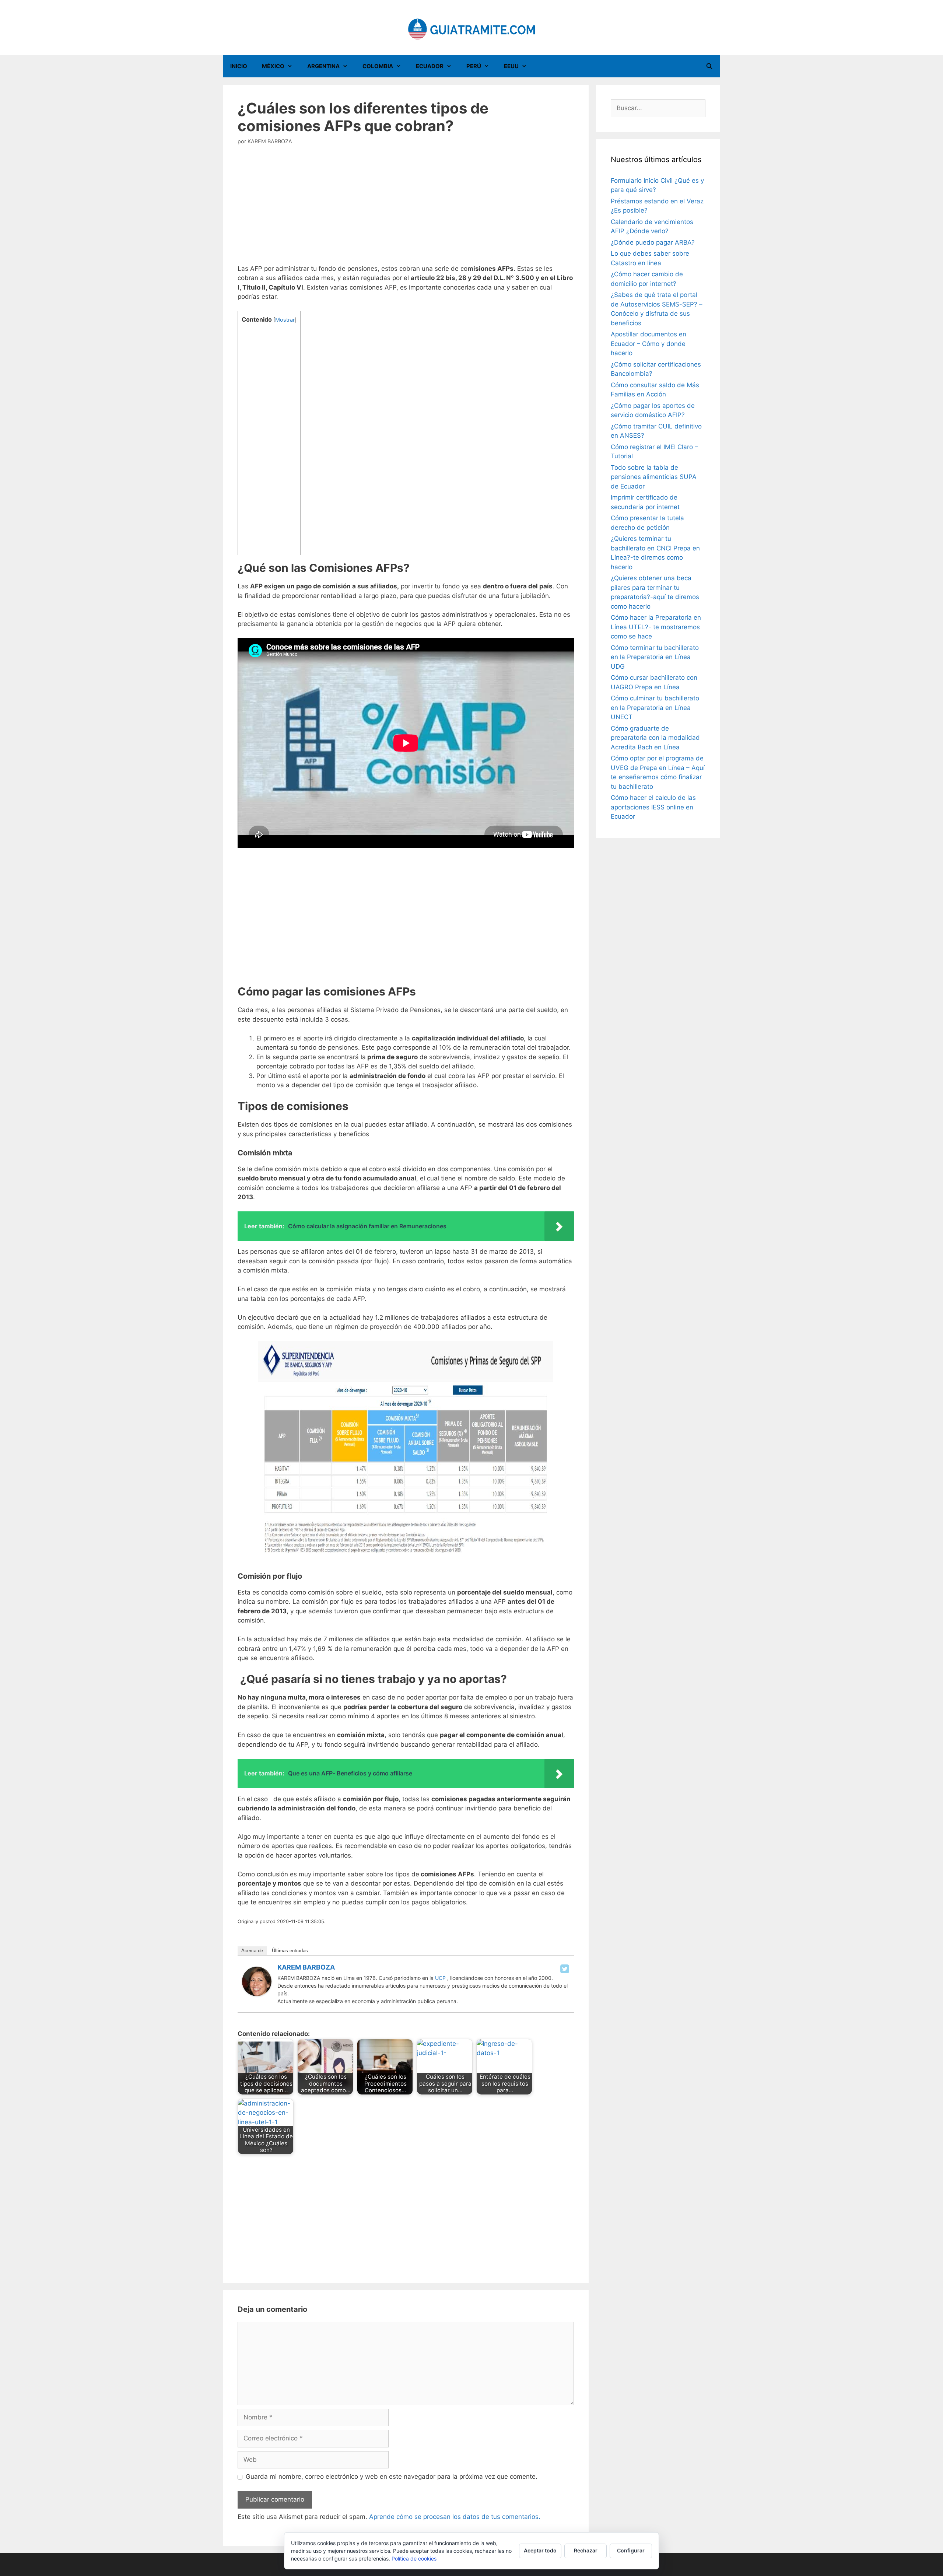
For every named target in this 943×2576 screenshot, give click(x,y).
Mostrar (285, 320)
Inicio (239, 66)
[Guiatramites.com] (471, 27)
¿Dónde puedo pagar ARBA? (653, 242)
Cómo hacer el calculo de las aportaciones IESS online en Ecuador (653, 807)
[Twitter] (565, 1969)
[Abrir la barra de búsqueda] (709, 66)
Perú (474, 66)
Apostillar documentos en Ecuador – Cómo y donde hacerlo (648, 344)
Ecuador (430, 66)
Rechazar (586, 2550)
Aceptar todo (540, 2550)
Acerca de (252, 1951)
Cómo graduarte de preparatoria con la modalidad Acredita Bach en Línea (655, 738)
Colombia (378, 66)
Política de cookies (414, 2558)
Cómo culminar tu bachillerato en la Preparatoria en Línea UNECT (655, 708)
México (273, 66)
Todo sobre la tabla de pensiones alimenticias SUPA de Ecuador (654, 477)
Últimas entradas (290, 1951)
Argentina (323, 66)
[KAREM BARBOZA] (257, 1994)
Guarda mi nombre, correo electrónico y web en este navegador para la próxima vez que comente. (392, 2477)
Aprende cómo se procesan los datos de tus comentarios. (455, 2517)
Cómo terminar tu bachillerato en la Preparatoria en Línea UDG (655, 657)
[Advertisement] (406, 210)
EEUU (511, 66)
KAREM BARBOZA (306, 1967)
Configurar (631, 2550)
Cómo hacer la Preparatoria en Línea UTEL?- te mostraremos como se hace (656, 627)
